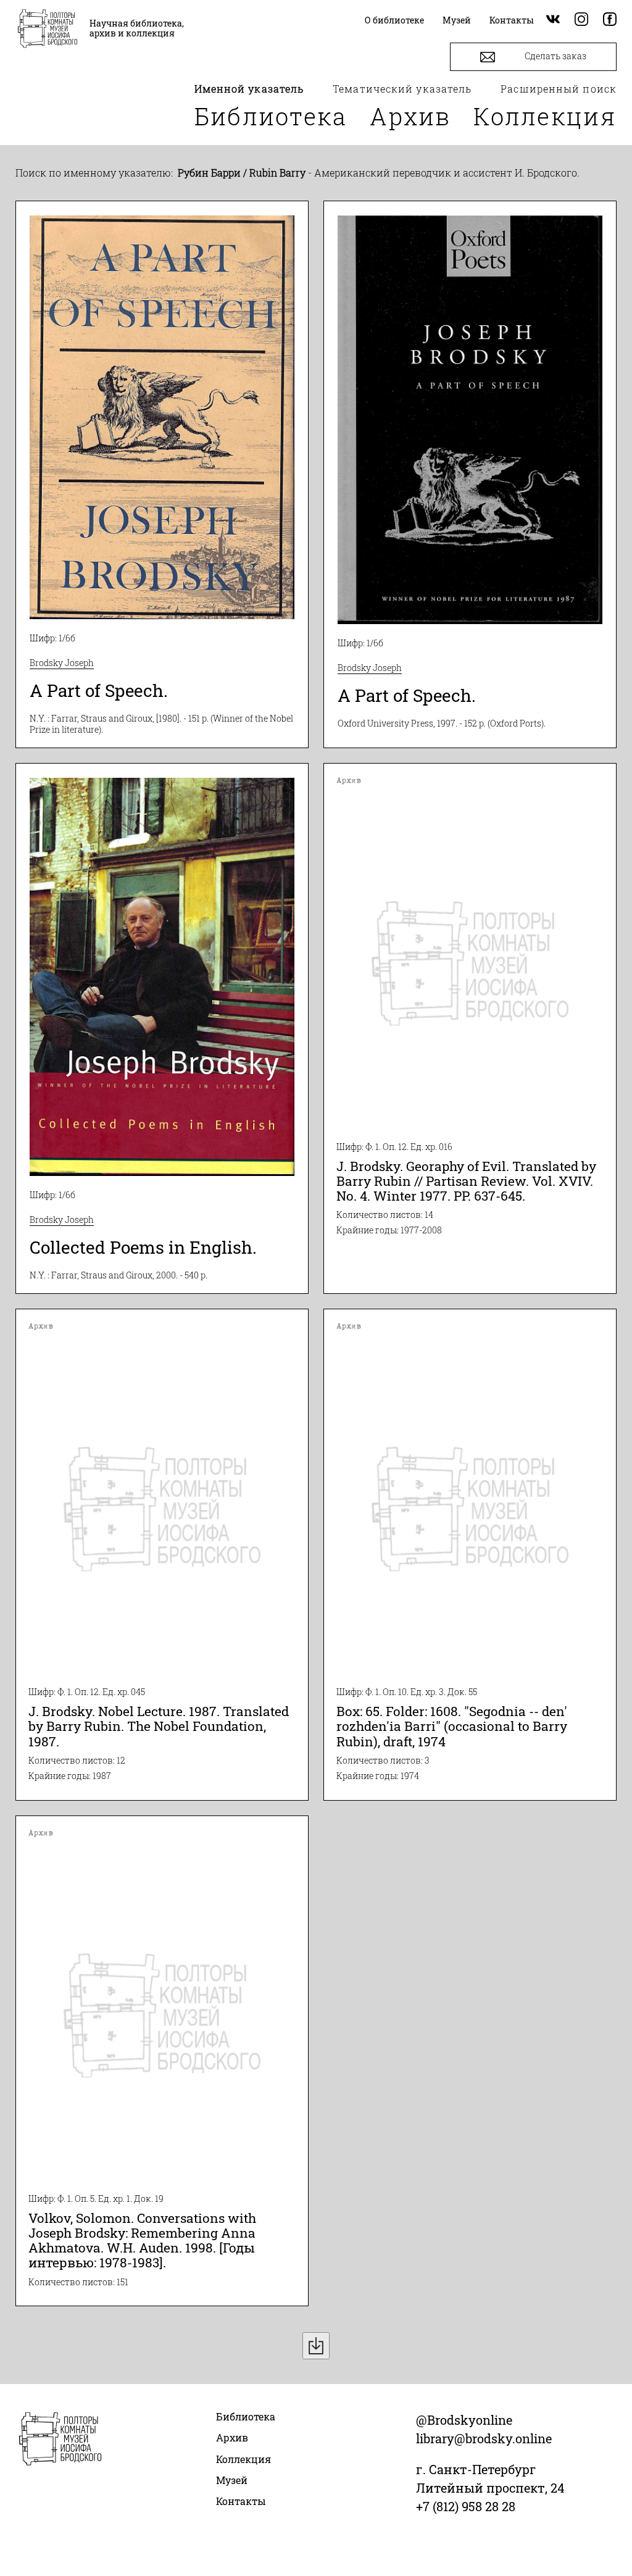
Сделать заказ (555, 56)
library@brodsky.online (484, 2438)
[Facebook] (610, 20)
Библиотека (271, 116)
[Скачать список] (316, 2346)
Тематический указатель (402, 89)
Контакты (241, 2501)
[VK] (553, 20)
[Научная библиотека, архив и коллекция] (48, 30)
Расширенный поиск (559, 89)
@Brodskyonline (464, 2420)
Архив (410, 116)
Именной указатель (249, 89)
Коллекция (545, 116)
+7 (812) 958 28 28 (466, 2506)
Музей (232, 2480)
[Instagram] (581, 20)
